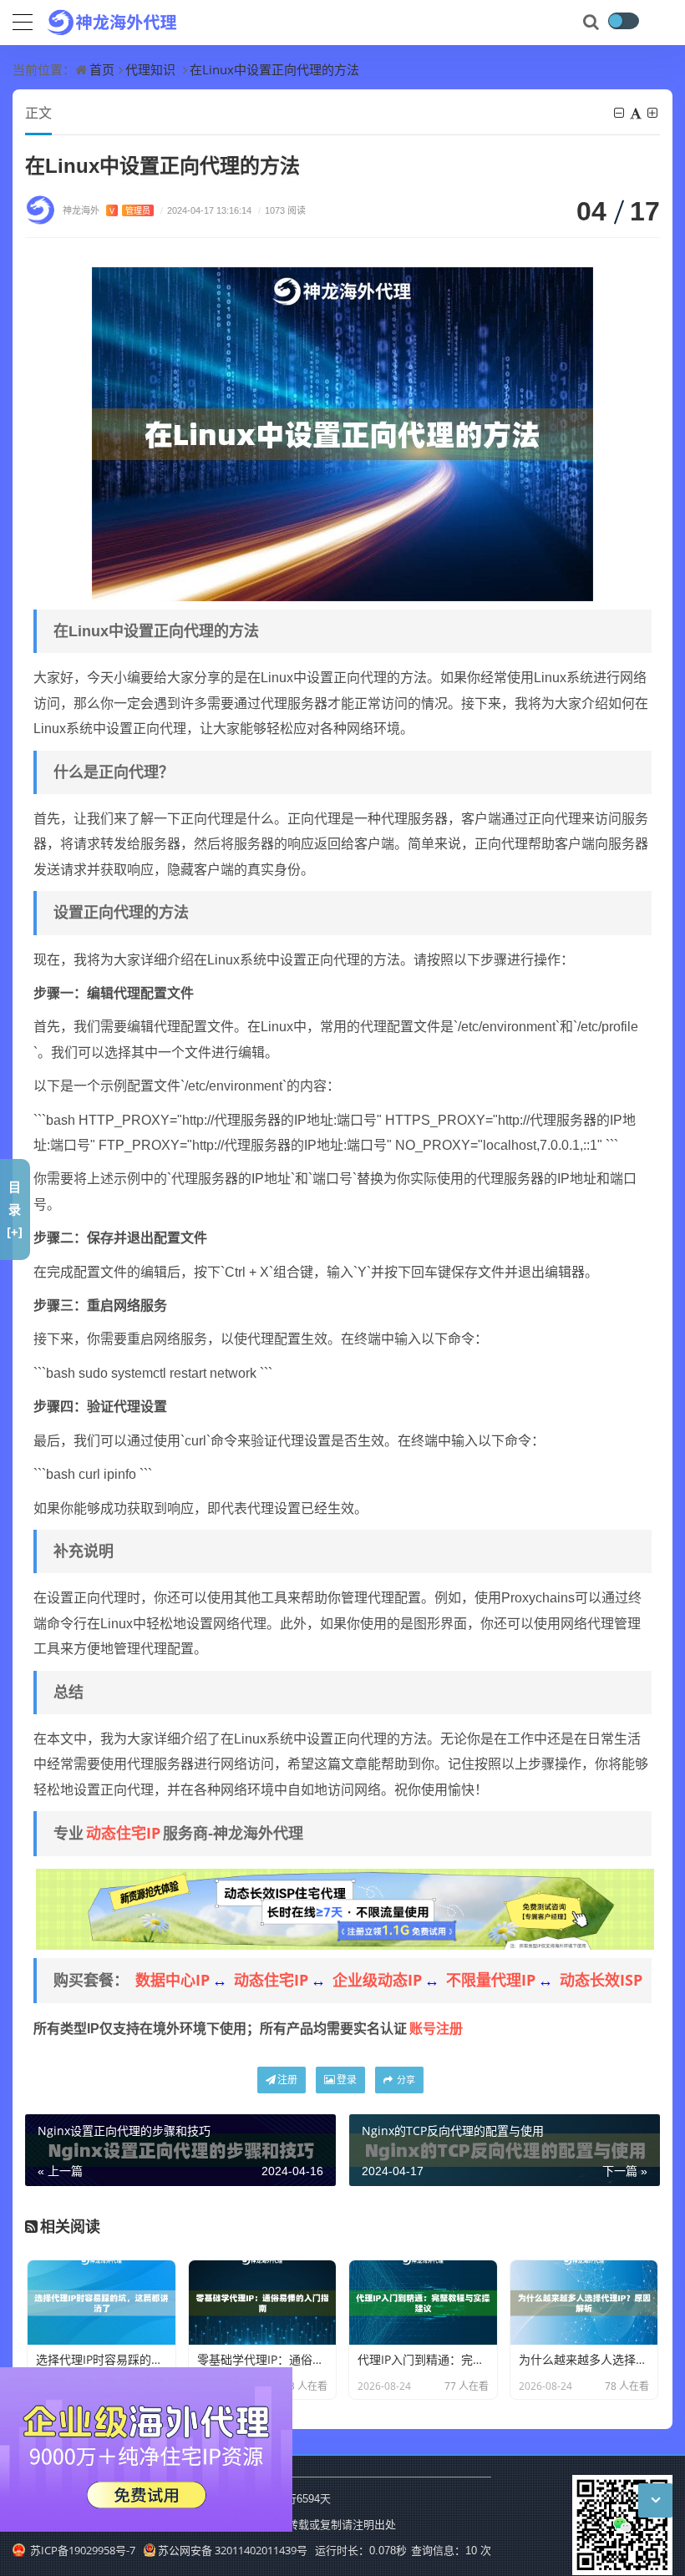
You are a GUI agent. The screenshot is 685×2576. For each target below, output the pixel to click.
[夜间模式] (623, 21)
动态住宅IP (123, 1833)
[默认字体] (637, 113)
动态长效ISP (601, 1980)
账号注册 (436, 2028)
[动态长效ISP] (345, 1908)
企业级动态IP (377, 1980)
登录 (347, 2080)
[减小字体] (620, 113)
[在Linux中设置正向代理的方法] (342, 433)
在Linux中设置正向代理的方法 (274, 69)
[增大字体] (654, 113)
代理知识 (150, 69)
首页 (102, 69)
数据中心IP (173, 1980)
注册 (287, 2080)
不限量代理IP (491, 1980)
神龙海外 (107, 210)
